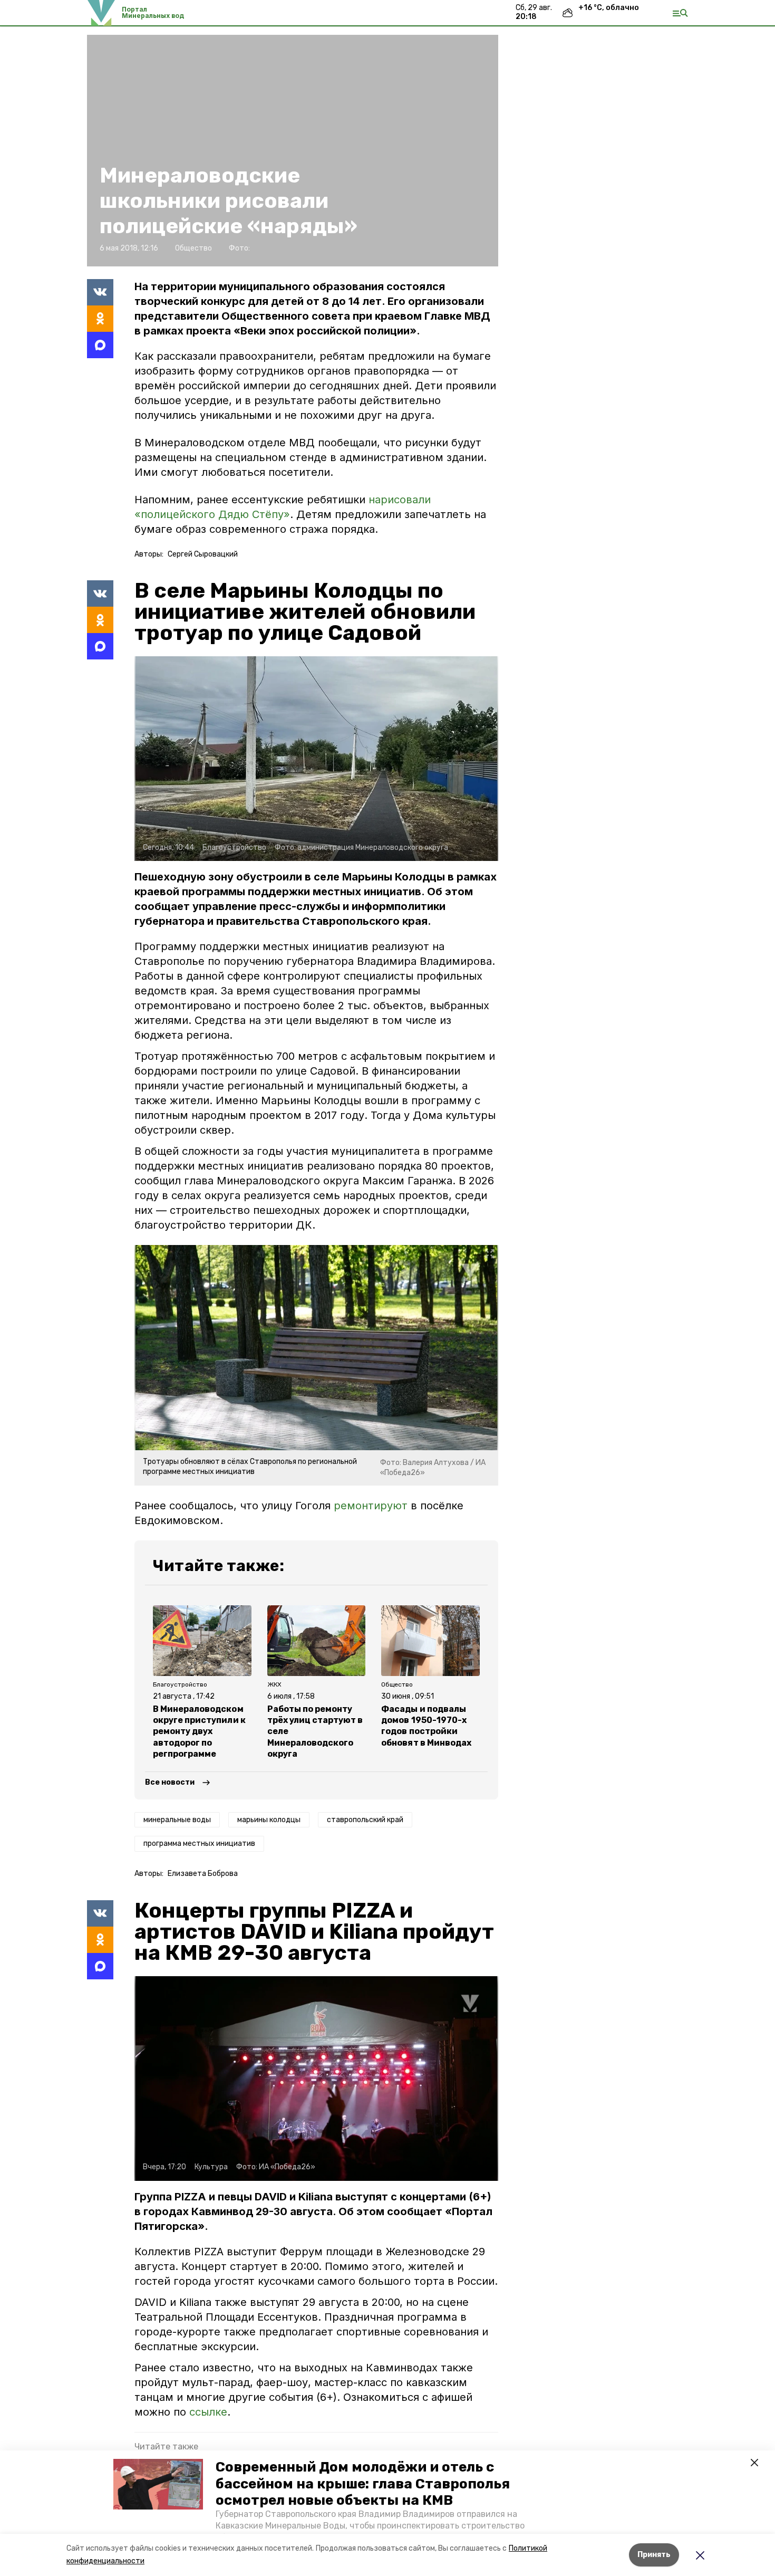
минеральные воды (177, 1820)
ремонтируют (371, 1506)
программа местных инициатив (199, 1844)
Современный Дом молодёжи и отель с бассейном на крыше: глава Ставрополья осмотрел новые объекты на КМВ (363, 2483)
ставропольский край (365, 1820)
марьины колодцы (269, 1820)
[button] (158, 2484)
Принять (654, 2555)
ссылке (208, 2412)
